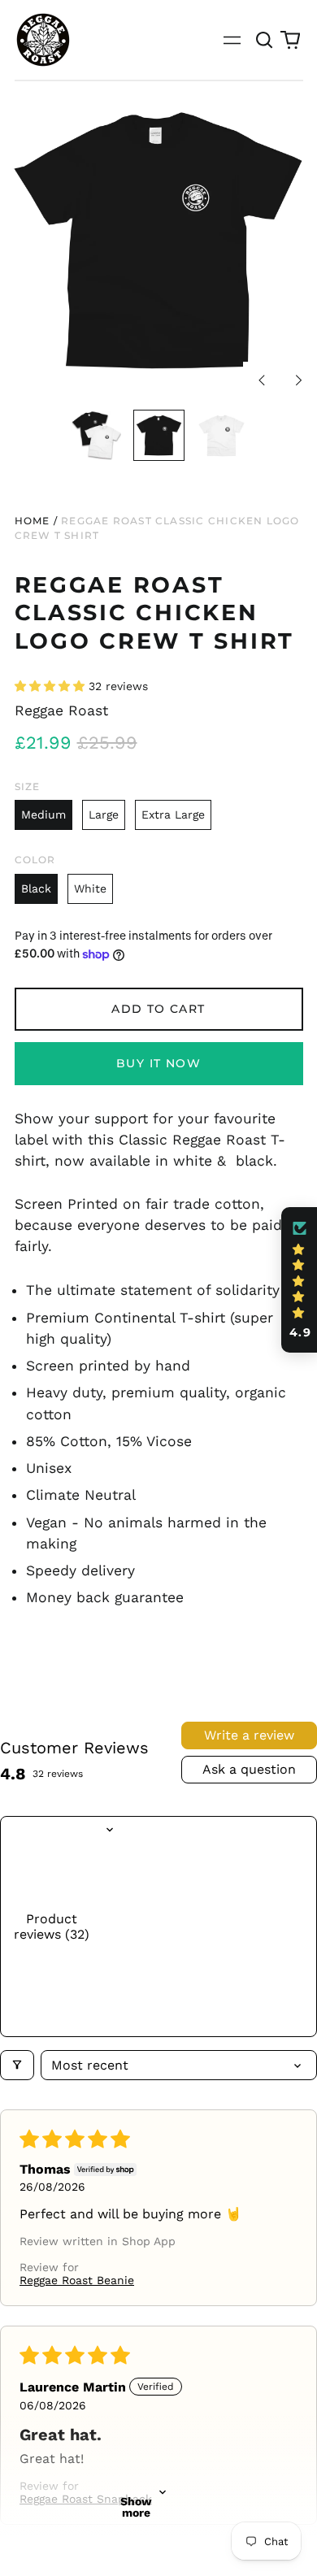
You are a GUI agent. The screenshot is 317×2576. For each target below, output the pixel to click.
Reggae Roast (61, 710)
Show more (136, 2507)
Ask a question (249, 1769)
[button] (265, 40)
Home (33, 521)
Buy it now (158, 1063)
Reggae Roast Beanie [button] (77, 2280)
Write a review (249, 1735)
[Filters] (17, 2065)
